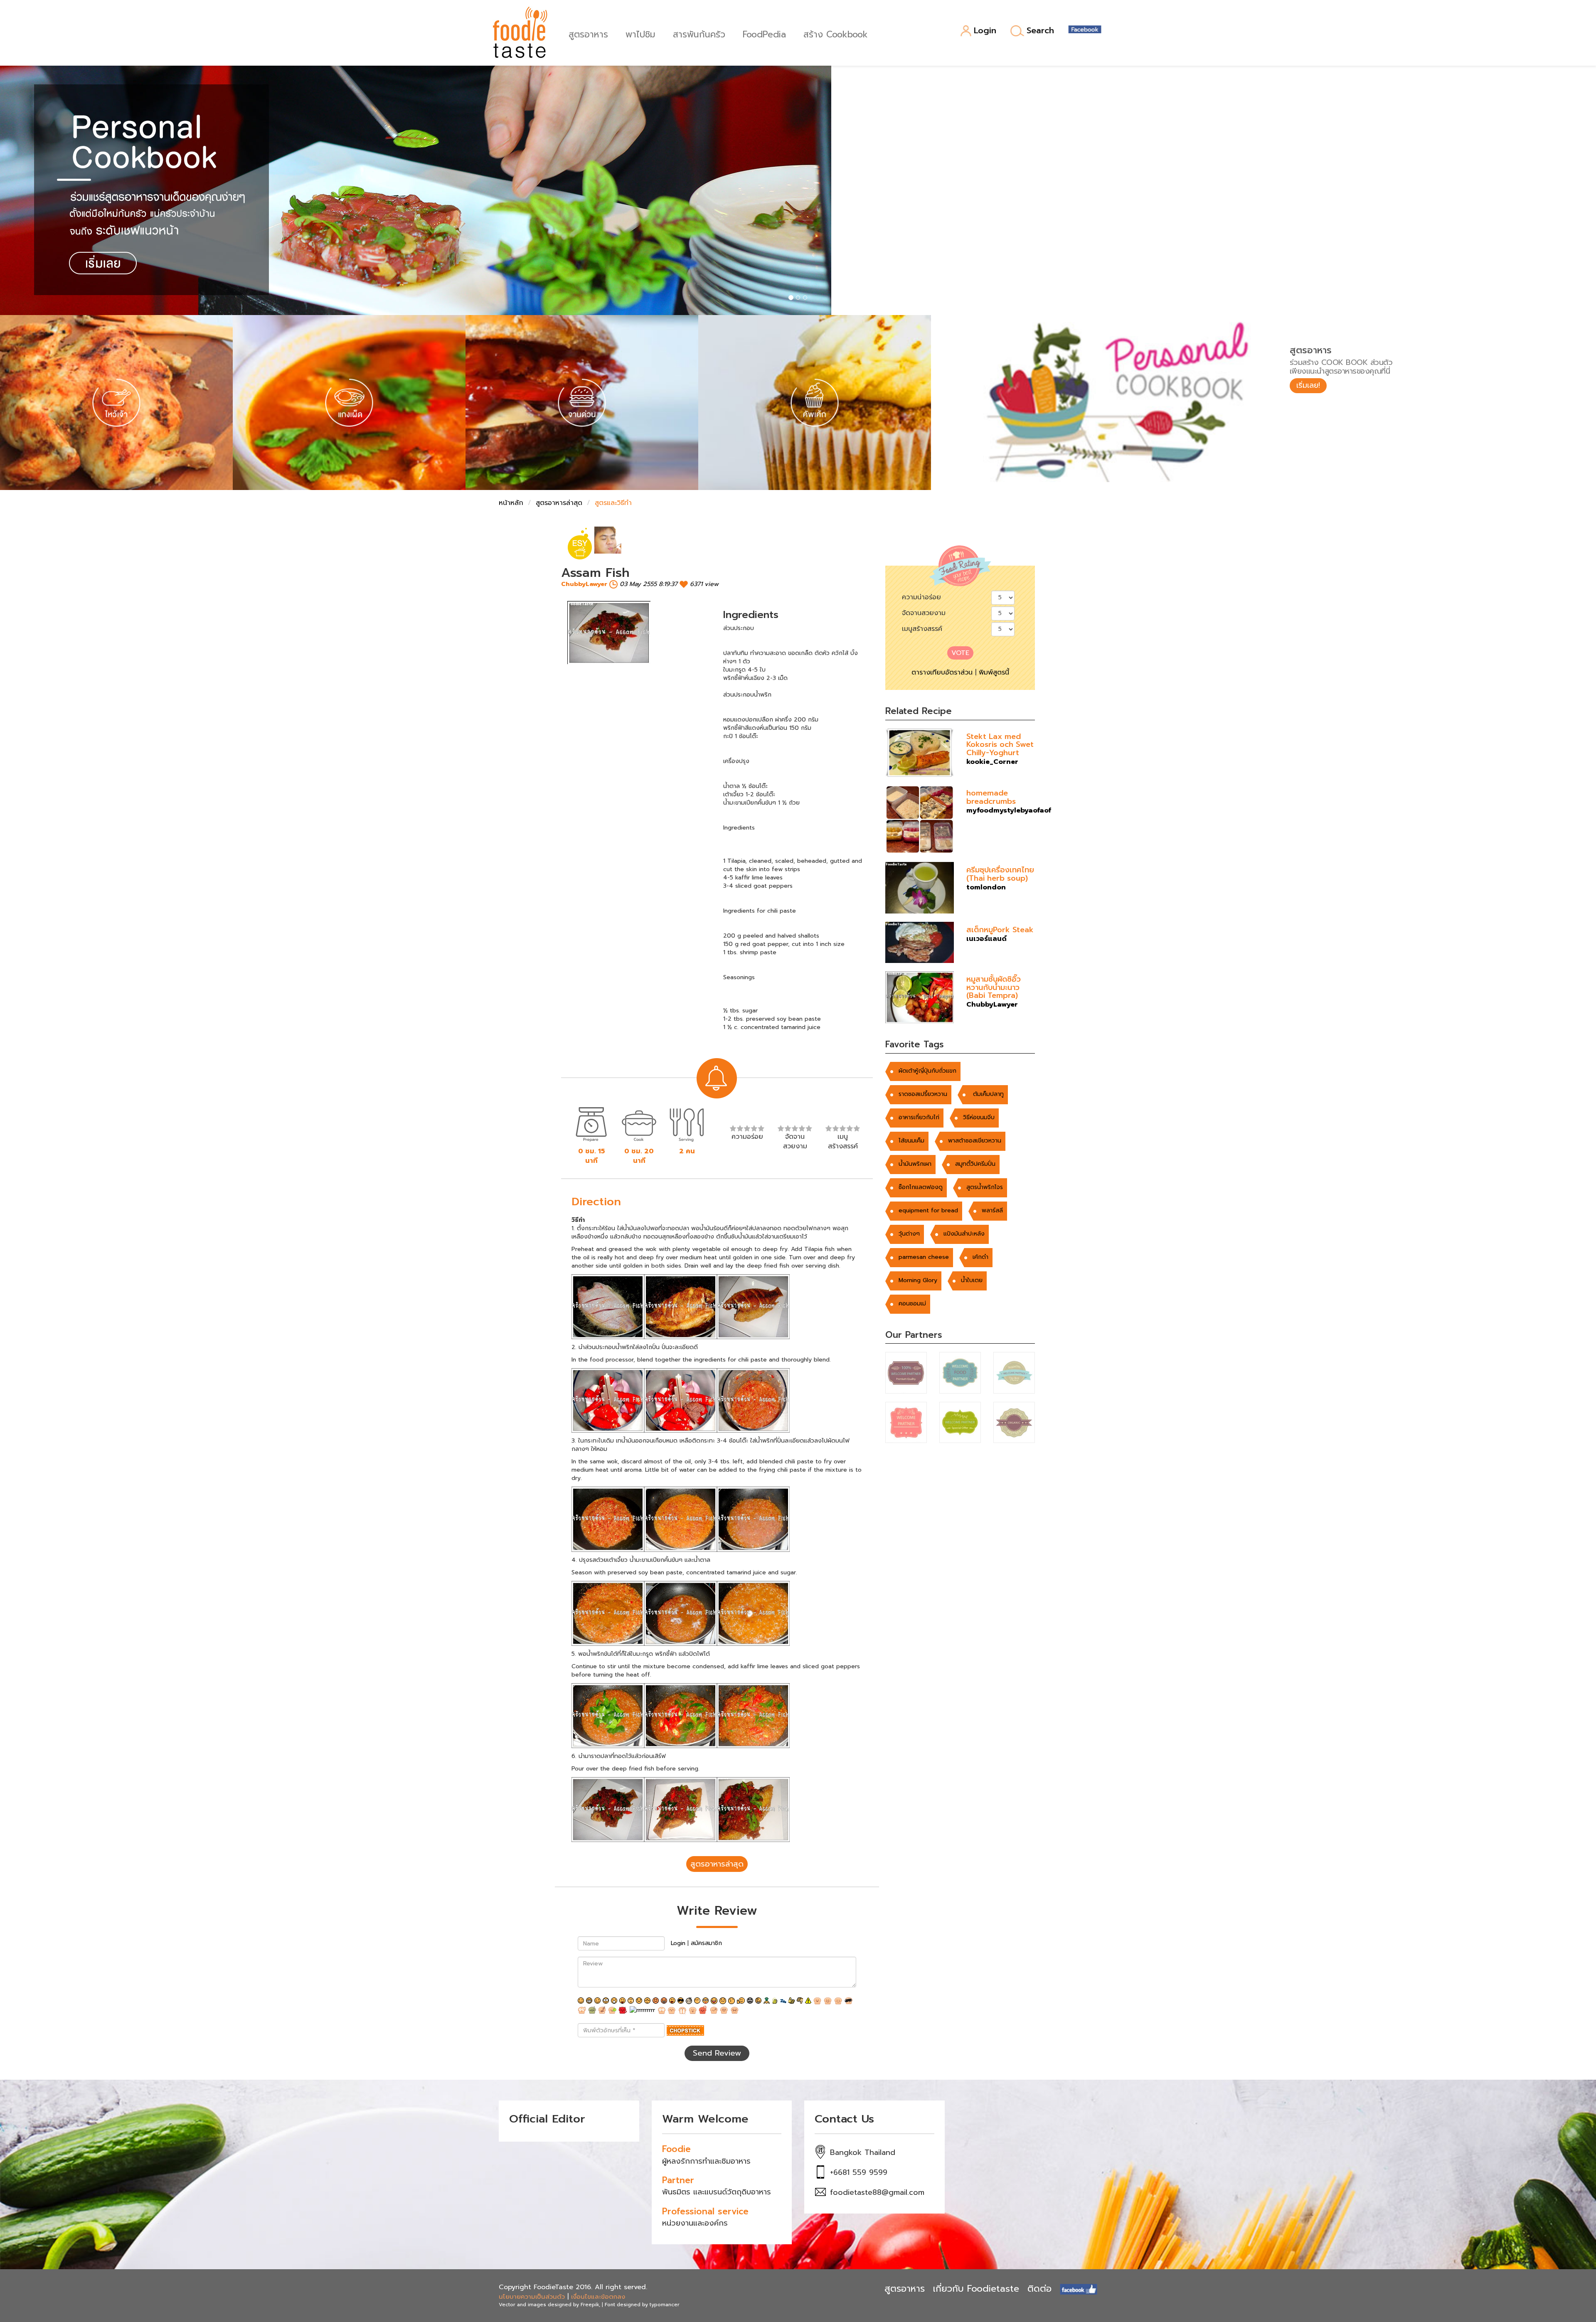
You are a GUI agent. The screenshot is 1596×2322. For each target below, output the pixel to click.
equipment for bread (928, 1210)
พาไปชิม (640, 33)
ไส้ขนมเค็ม (911, 1141)
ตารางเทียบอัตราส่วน (942, 672)
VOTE (960, 653)
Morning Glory (918, 1280)
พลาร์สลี (992, 1210)
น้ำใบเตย (972, 1280)
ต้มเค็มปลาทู (987, 1094)
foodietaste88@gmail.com (877, 2192)
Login (985, 31)
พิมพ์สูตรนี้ (994, 672)
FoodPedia (764, 33)
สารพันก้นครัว (699, 33)
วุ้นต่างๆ (909, 1234)
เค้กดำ (980, 1257)
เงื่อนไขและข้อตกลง (598, 2297)
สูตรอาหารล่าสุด (559, 503)
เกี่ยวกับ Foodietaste (976, 2289)
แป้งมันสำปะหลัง (964, 1234)
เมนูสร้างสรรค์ (922, 629)
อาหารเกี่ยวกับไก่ (919, 1117)
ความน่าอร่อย (921, 597)
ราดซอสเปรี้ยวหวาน (923, 1094)
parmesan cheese (924, 1257)
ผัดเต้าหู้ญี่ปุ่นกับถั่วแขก (927, 1071)
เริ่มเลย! (1308, 385)
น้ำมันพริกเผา (915, 1164)
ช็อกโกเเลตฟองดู (921, 1187)
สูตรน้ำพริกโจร (985, 1187)
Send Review (717, 2053)
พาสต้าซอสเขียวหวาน (975, 1141)
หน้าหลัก (511, 503)
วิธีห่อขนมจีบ (979, 1117)
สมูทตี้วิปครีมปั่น (975, 1164)
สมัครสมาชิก (706, 1943)
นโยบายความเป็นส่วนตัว (532, 2297)
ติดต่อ (1039, 2289)
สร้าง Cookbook (836, 33)
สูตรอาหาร (588, 33)
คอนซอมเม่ (912, 1304)
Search (1040, 31)
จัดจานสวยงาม (924, 613)
